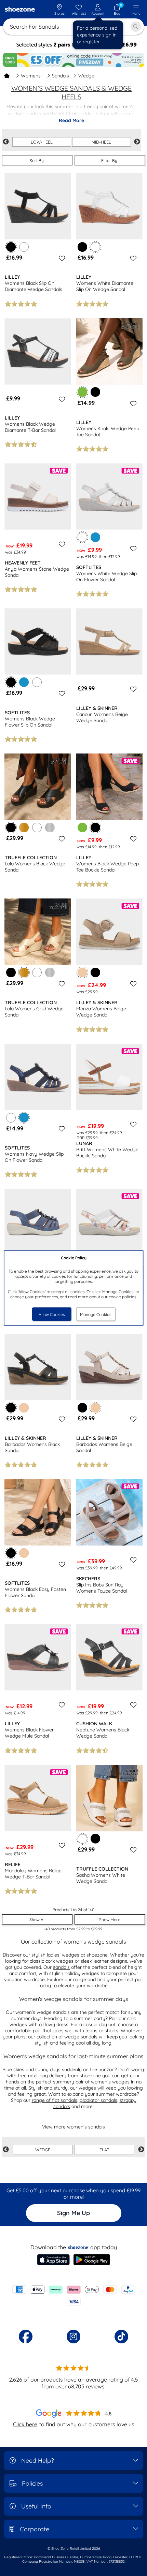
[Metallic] (50, 828)
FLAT (104, 2150)
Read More (71, 120)
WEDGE (43, 2150)
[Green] (82, 828)
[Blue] (95, 537)
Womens (31, 76)
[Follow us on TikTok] (121, 2337)
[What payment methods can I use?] (73, 2296)
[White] (24, 247)
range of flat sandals (55, 2100)
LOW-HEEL (42, 142)
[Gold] (24, 828)
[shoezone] (20, 10)
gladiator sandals (98, 2100)
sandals (61, 1967)
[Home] (7, 76)
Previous (6, 142)
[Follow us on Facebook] (26, 2337)
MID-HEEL (101, 142)
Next (137, 142)
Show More (110, 1920)
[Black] (82, 247)
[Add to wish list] (61, 258)
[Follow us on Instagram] (73, 2337)
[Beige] (24, 1408)
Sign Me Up (73, 2213)
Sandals (61, 76)
